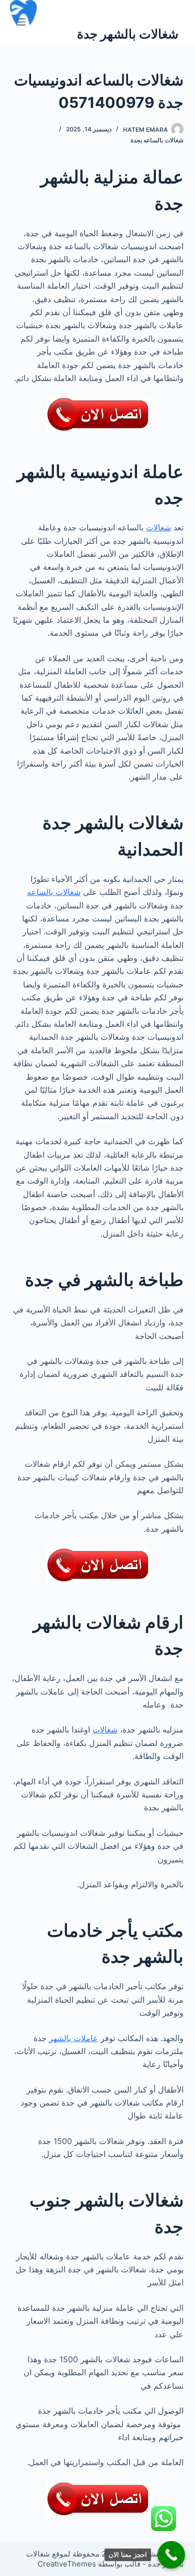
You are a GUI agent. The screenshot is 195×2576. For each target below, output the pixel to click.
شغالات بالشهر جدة (128, 34)
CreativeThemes (67, 2564)
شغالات (158, 527)
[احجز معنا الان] (171, 2555)
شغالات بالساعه (54, 892)
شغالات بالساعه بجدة (157, 140)
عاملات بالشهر (73, 2038)
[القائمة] (21, 22)
